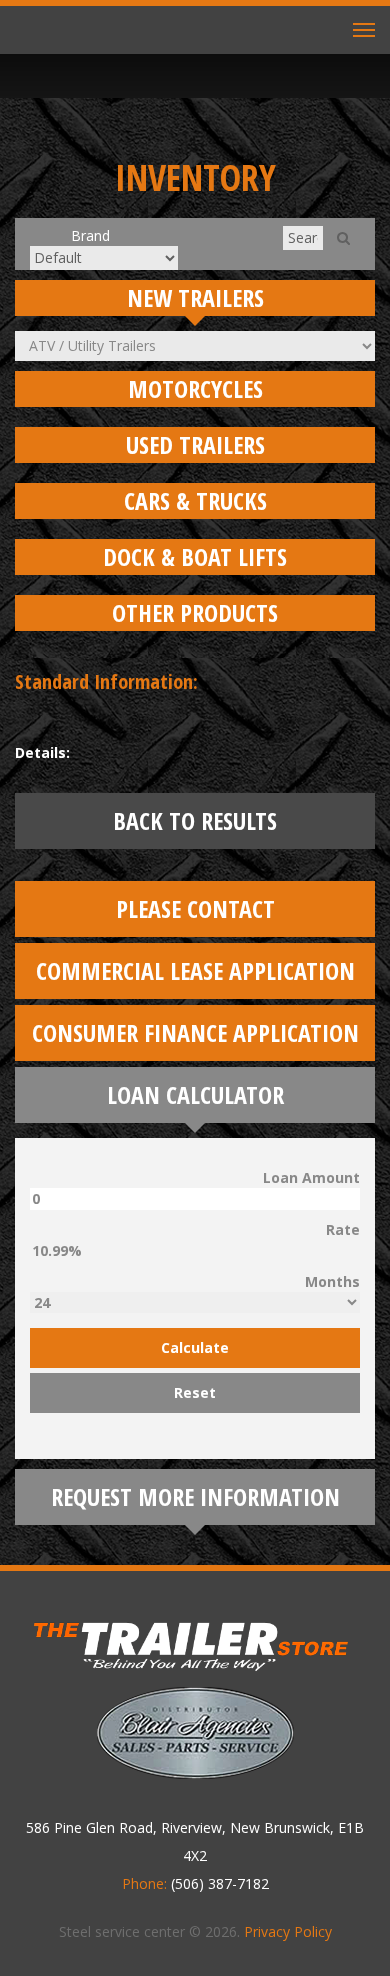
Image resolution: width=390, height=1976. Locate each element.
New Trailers (195, 297)
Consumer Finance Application (195, 1032)
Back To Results (195, 820)
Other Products (195, 612)
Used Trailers (195, 444)
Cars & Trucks (195, 500)
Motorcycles (195, 388)
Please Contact (195, 908)
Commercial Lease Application (195, 970)
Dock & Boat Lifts (195, 556)
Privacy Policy (288, 1931)
